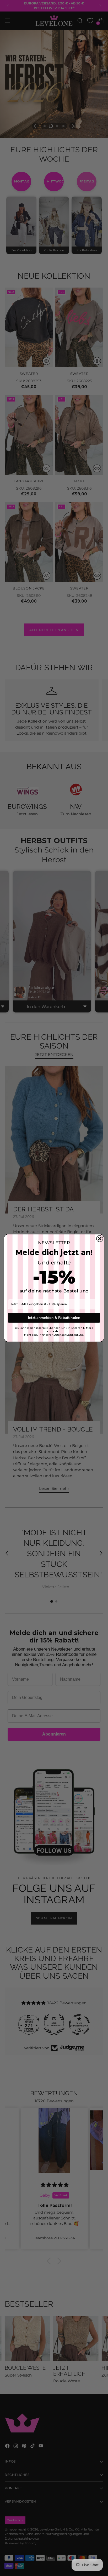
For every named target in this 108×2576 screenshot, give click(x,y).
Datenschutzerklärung (69, 1335)
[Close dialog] (100, 1239)
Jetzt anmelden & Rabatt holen (54, 1318)
